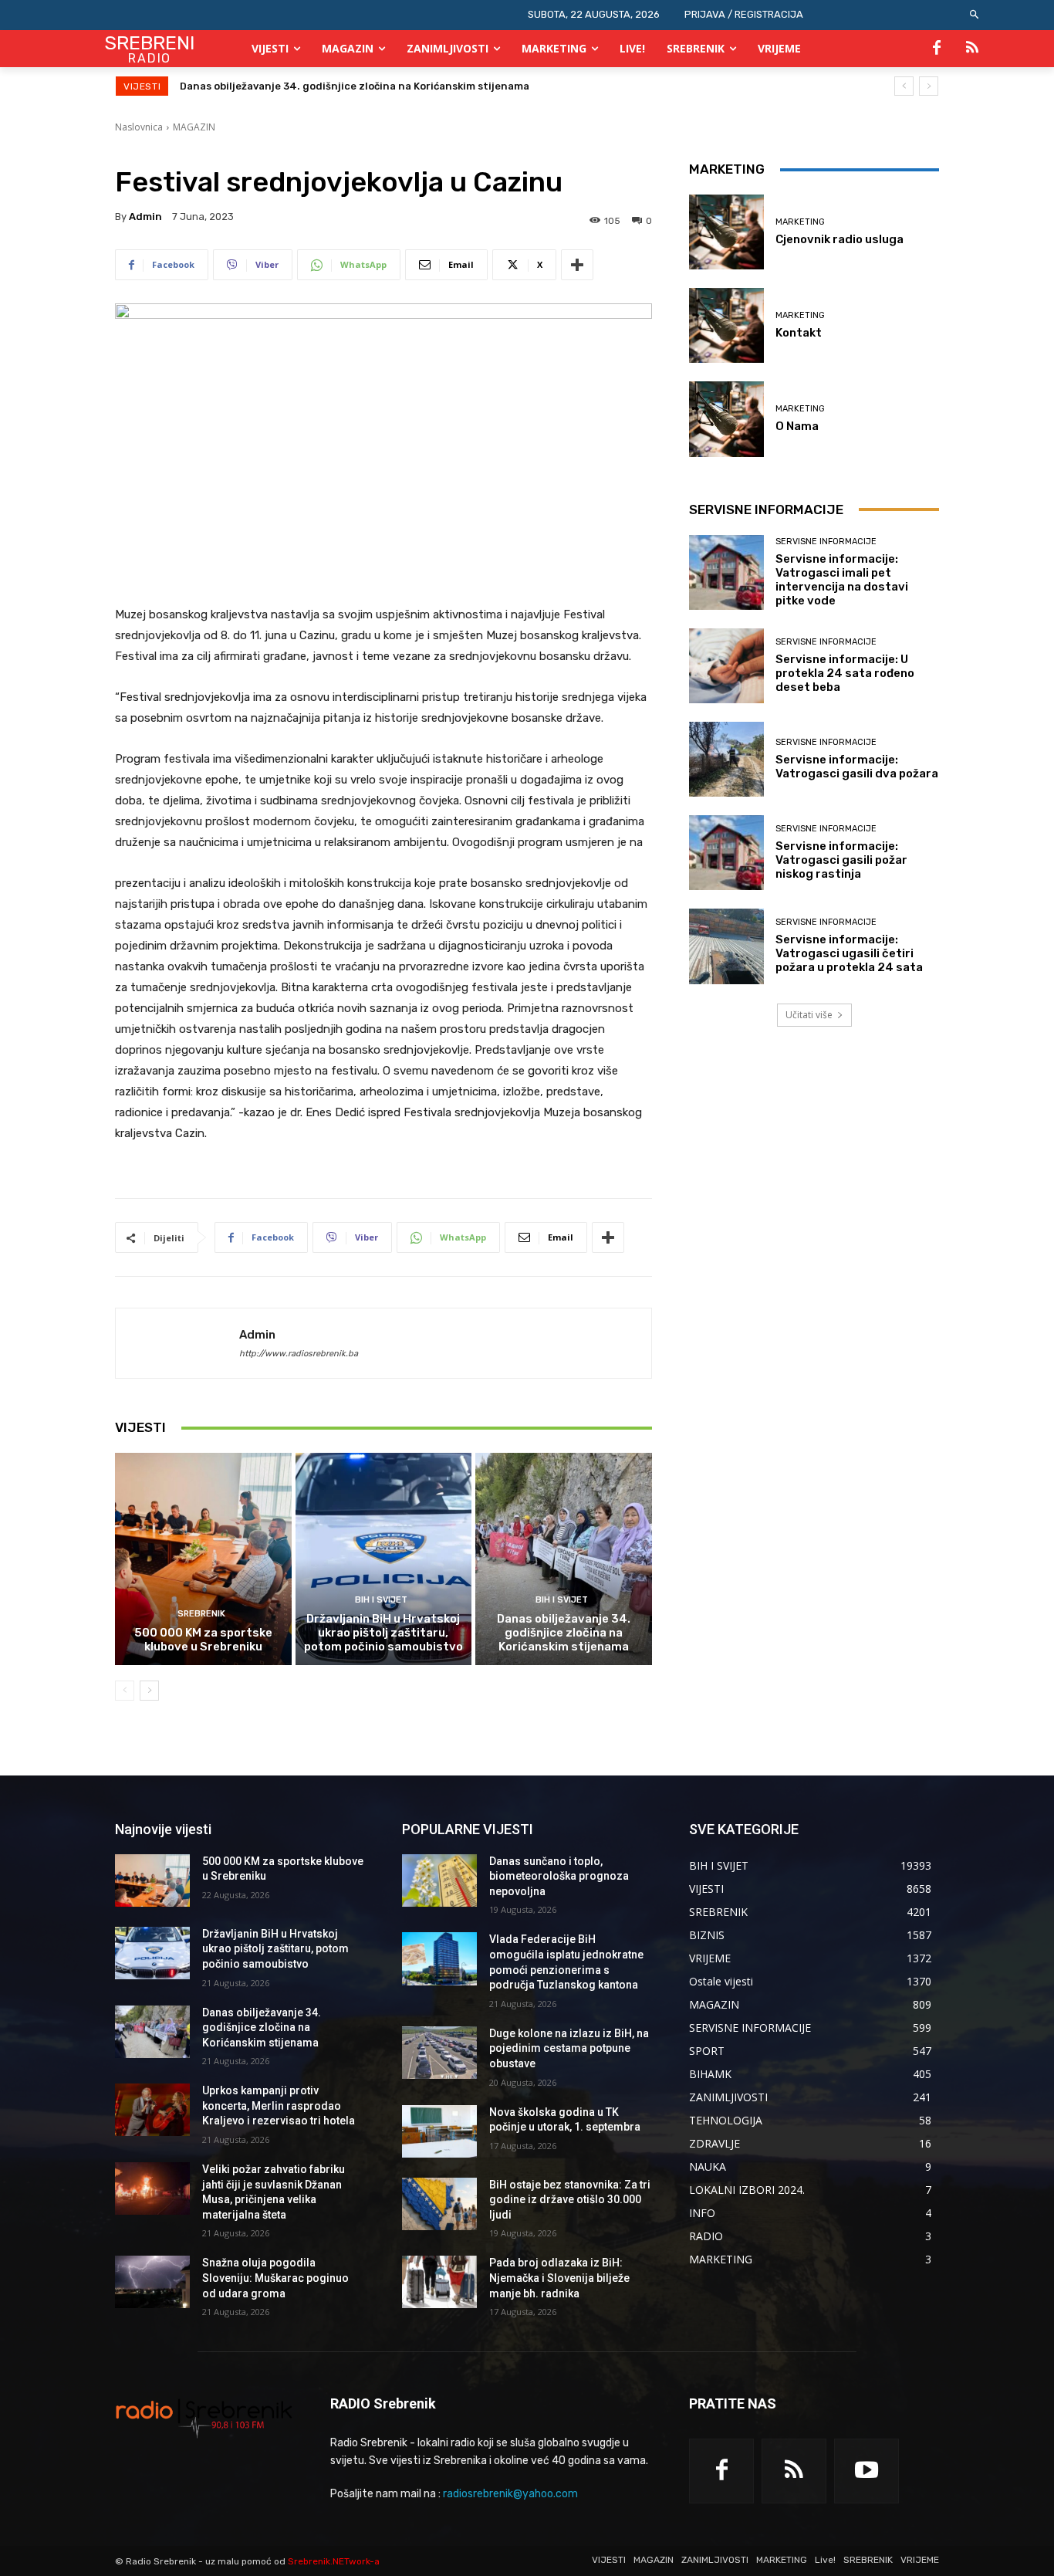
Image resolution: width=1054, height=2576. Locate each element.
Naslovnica (139, 127)
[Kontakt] (726, 325)
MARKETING (800, 222)
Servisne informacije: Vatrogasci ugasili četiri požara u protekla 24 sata (849, 953)
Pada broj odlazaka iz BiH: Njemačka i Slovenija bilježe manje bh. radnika (559, 2278)
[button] (975, 15)
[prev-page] (125, 1691)
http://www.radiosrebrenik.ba (299, 1354)
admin (145, 217)
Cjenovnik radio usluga (839, 239)
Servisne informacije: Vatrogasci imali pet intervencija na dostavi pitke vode (842, 580)
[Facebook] (937, 49)
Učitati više (809, 1015)
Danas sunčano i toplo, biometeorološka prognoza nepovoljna (559, 1876)
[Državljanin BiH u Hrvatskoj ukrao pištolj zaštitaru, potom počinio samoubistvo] (384, 1559)
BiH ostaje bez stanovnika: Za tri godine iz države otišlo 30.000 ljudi (570, 2200)
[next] (929, 86)
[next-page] (149, 1691)
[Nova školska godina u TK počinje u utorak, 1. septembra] (439, 2131)
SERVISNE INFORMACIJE (826, 542)
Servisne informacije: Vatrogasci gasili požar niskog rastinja (841, 860)
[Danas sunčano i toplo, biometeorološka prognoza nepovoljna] (439, 1880)
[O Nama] (726, 419)
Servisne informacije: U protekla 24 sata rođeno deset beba (845, 673)
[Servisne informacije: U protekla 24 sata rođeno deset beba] (726, 666)
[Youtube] (867, 2471)
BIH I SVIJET (381, 1600)
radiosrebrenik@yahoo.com (510, 2494)
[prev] (904, 86)
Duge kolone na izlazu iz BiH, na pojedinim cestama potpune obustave (569, 2048)
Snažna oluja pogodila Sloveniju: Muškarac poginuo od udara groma (275, 2278)
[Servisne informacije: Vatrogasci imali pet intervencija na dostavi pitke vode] (726, 572)
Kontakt (799, 333)
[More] (577, 265)
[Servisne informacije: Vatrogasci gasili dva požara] (726, 759)
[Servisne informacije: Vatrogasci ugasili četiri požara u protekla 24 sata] (726, 946)
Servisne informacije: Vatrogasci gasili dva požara (857, 767)
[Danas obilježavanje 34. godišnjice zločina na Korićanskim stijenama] (564, 1559)
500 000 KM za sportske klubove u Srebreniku (203, 1640)
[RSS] (972, 49)
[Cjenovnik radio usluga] (726, 232)
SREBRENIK (201, 1614)
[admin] (177, 1343)
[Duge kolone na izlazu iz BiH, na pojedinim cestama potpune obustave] (439, 2053)
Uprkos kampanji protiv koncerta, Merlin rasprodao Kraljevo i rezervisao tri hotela (387, 86)
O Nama (797, 426)
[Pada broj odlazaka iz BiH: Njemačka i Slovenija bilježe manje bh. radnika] (439, 2282)
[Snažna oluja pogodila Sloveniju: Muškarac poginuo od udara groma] (152, 2282)
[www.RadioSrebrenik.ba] (204, 2418)
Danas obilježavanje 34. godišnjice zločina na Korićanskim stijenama (564, 1633)
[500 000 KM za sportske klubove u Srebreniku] (203, 1559)
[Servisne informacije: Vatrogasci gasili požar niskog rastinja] (726, 853)
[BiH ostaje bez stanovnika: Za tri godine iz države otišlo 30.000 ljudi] (439, 2204)
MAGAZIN (194, 127)
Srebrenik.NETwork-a (334, 2561)
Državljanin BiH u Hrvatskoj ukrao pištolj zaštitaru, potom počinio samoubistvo (383, 1633)
